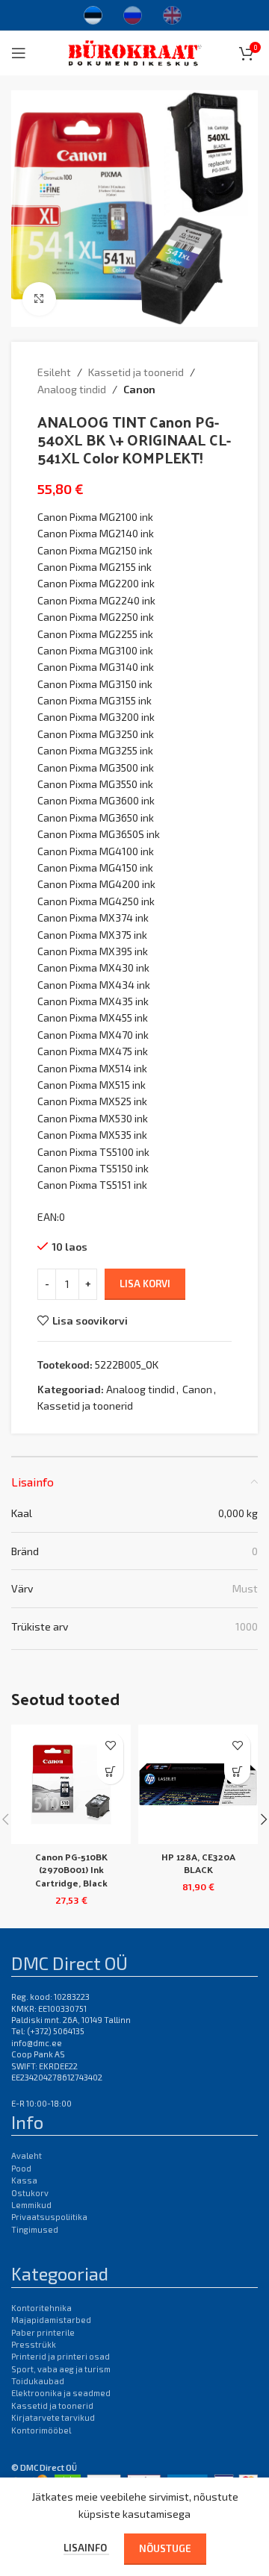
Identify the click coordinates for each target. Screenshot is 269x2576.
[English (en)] (172, 13)
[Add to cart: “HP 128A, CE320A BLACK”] (237, 1771)
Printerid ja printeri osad (61, 2356)
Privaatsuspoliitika (49, 2217)
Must (245, 1588)
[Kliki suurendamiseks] (39, 299)
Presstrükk (34, 2344)
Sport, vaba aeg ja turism (61, 2369)
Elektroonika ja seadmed (61, 2393)
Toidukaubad (38, 2381)
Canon (139, 389)
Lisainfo (86, 2548)
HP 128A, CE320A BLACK (198, 1863)
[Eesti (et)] (93, 13)
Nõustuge (165, 2548)
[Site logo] (135, 51)
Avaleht (27, 2155)
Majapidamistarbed (51, 2320)
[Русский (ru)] (133, 13)
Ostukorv (30, 2193)
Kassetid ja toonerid (136, 372)
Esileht (54, 372)
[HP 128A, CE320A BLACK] (198, 1784)
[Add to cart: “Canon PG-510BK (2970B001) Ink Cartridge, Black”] (110, 1771)
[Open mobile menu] (19, 53)
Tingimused (35, 2229)
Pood (21, 2168)
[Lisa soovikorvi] (110, 1745)
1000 (247, 1626)
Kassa (24, 2180)
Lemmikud (31, 2205)
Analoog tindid (72, 389)
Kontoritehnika (41, 2308)
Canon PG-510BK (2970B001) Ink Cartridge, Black (71, 1869)
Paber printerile (43, 2332)
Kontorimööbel (41, 2430)
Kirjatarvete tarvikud (53, 2417)
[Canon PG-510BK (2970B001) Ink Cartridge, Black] (71, 1784)
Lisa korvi (145, 1284)
